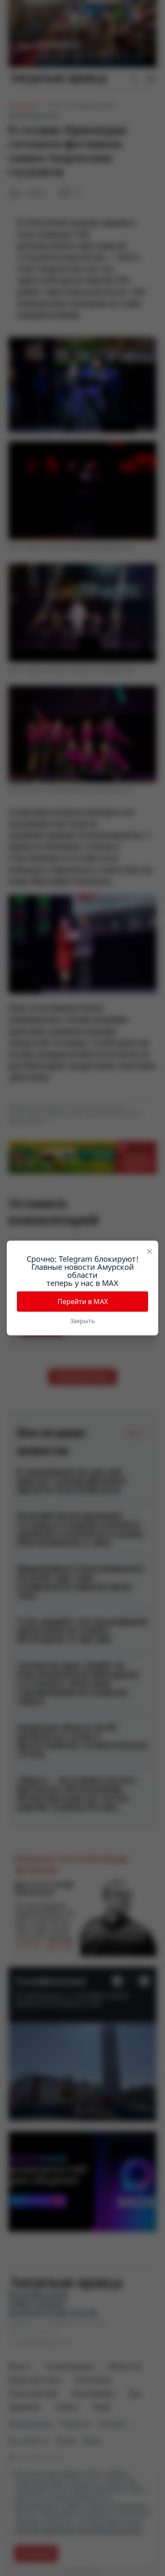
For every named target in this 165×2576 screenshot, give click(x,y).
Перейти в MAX (83, 1302)
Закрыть (82, 1321)
